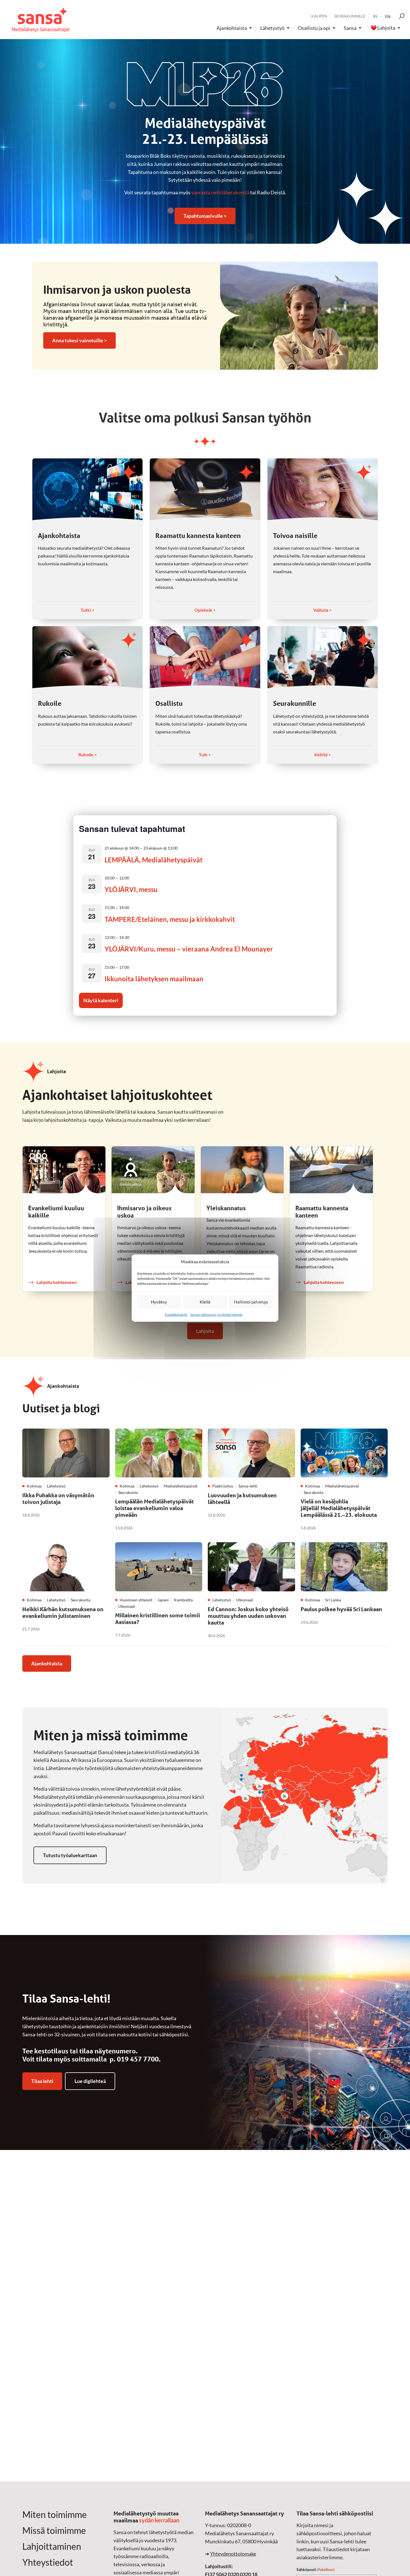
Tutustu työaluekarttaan (70, 1855)
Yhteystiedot (48, 2562)
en (388, 16)
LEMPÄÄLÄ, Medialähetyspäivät (154, 860)
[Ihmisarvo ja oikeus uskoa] (153, 1170)
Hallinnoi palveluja (251, 1302)
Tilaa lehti (42, 2081)
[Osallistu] (205, 657)
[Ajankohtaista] (87, 489)
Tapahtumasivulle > (205, 216)
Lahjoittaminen (52, 2546)
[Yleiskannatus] (242, 1170)
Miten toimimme (55, 2515)
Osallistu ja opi (314, 28)
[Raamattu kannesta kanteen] (205, 489)
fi (375, 16)
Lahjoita (386, 28)
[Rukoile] (87, 657)
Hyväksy (159, 1302)
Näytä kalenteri (101, 1000)
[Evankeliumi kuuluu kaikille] (64, 1170)
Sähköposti (316, 2569)
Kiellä (205, 1302)
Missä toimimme (54, 2530)
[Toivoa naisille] (323, 489)
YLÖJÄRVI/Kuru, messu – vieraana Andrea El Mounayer (189, 949)
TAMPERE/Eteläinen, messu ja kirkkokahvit (170, 919)
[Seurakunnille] (323, 657)
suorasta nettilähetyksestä (220, 192)
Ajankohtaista (232, 28)
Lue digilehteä (90, 2081)
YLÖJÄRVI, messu (131, 889)
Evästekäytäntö (176, 1315)
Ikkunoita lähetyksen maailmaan (154, 979)
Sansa (350, 28)
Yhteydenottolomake (233, 2554)
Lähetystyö (272, 28)
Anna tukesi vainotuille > (79, 340)
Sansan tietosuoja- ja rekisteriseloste (216, 1315)
